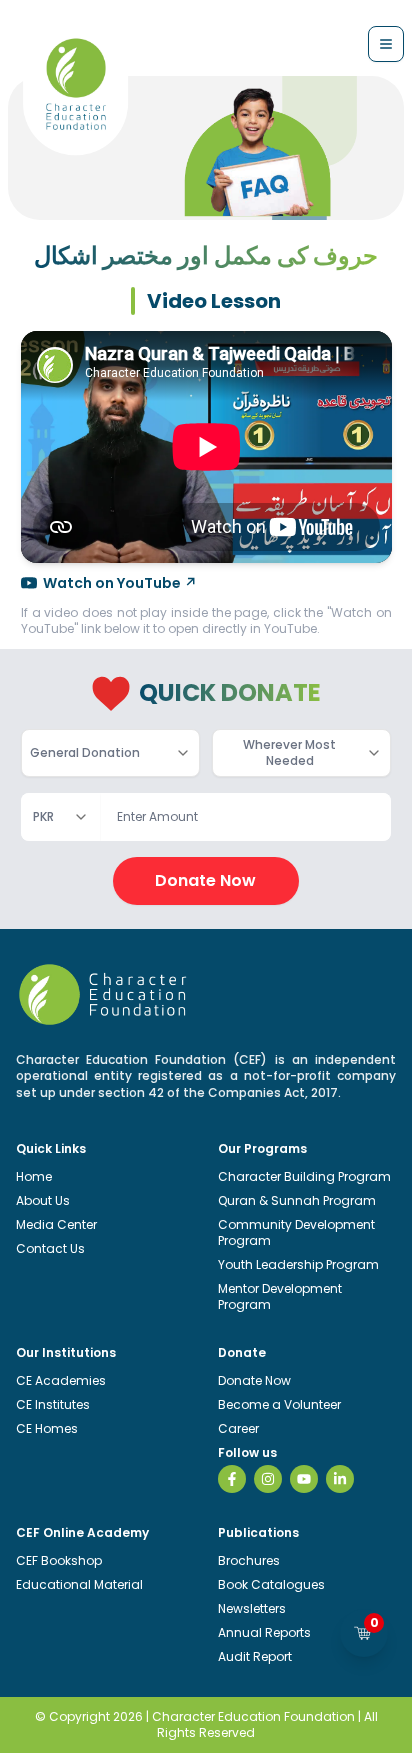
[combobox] (110, 753)
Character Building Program (304, 1176)
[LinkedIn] (340, 1479)
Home (34, 1176)
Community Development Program (296, 1232)
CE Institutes (53, 1404)
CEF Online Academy (82, 1532)
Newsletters (252, 1608)
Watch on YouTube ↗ (120, 583)
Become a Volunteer (279, 1404)
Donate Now (205, 880)
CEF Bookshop (59, 1560)
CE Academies (61, 1380)
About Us (43, 1200)
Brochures (249, 1560)
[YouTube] (304, 1479)
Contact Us (50, 1248)
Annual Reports (264, 1632)
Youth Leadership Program (298, 1264)
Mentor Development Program (280, 1296)
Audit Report (255, 1656)
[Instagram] (268, 1479)
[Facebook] (232, 1479)
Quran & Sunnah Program (297, 1200)
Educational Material (79, 1584)
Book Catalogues (271, 1584)
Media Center (56, 1224)
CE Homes (47, 1428)
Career (238, 1428)
